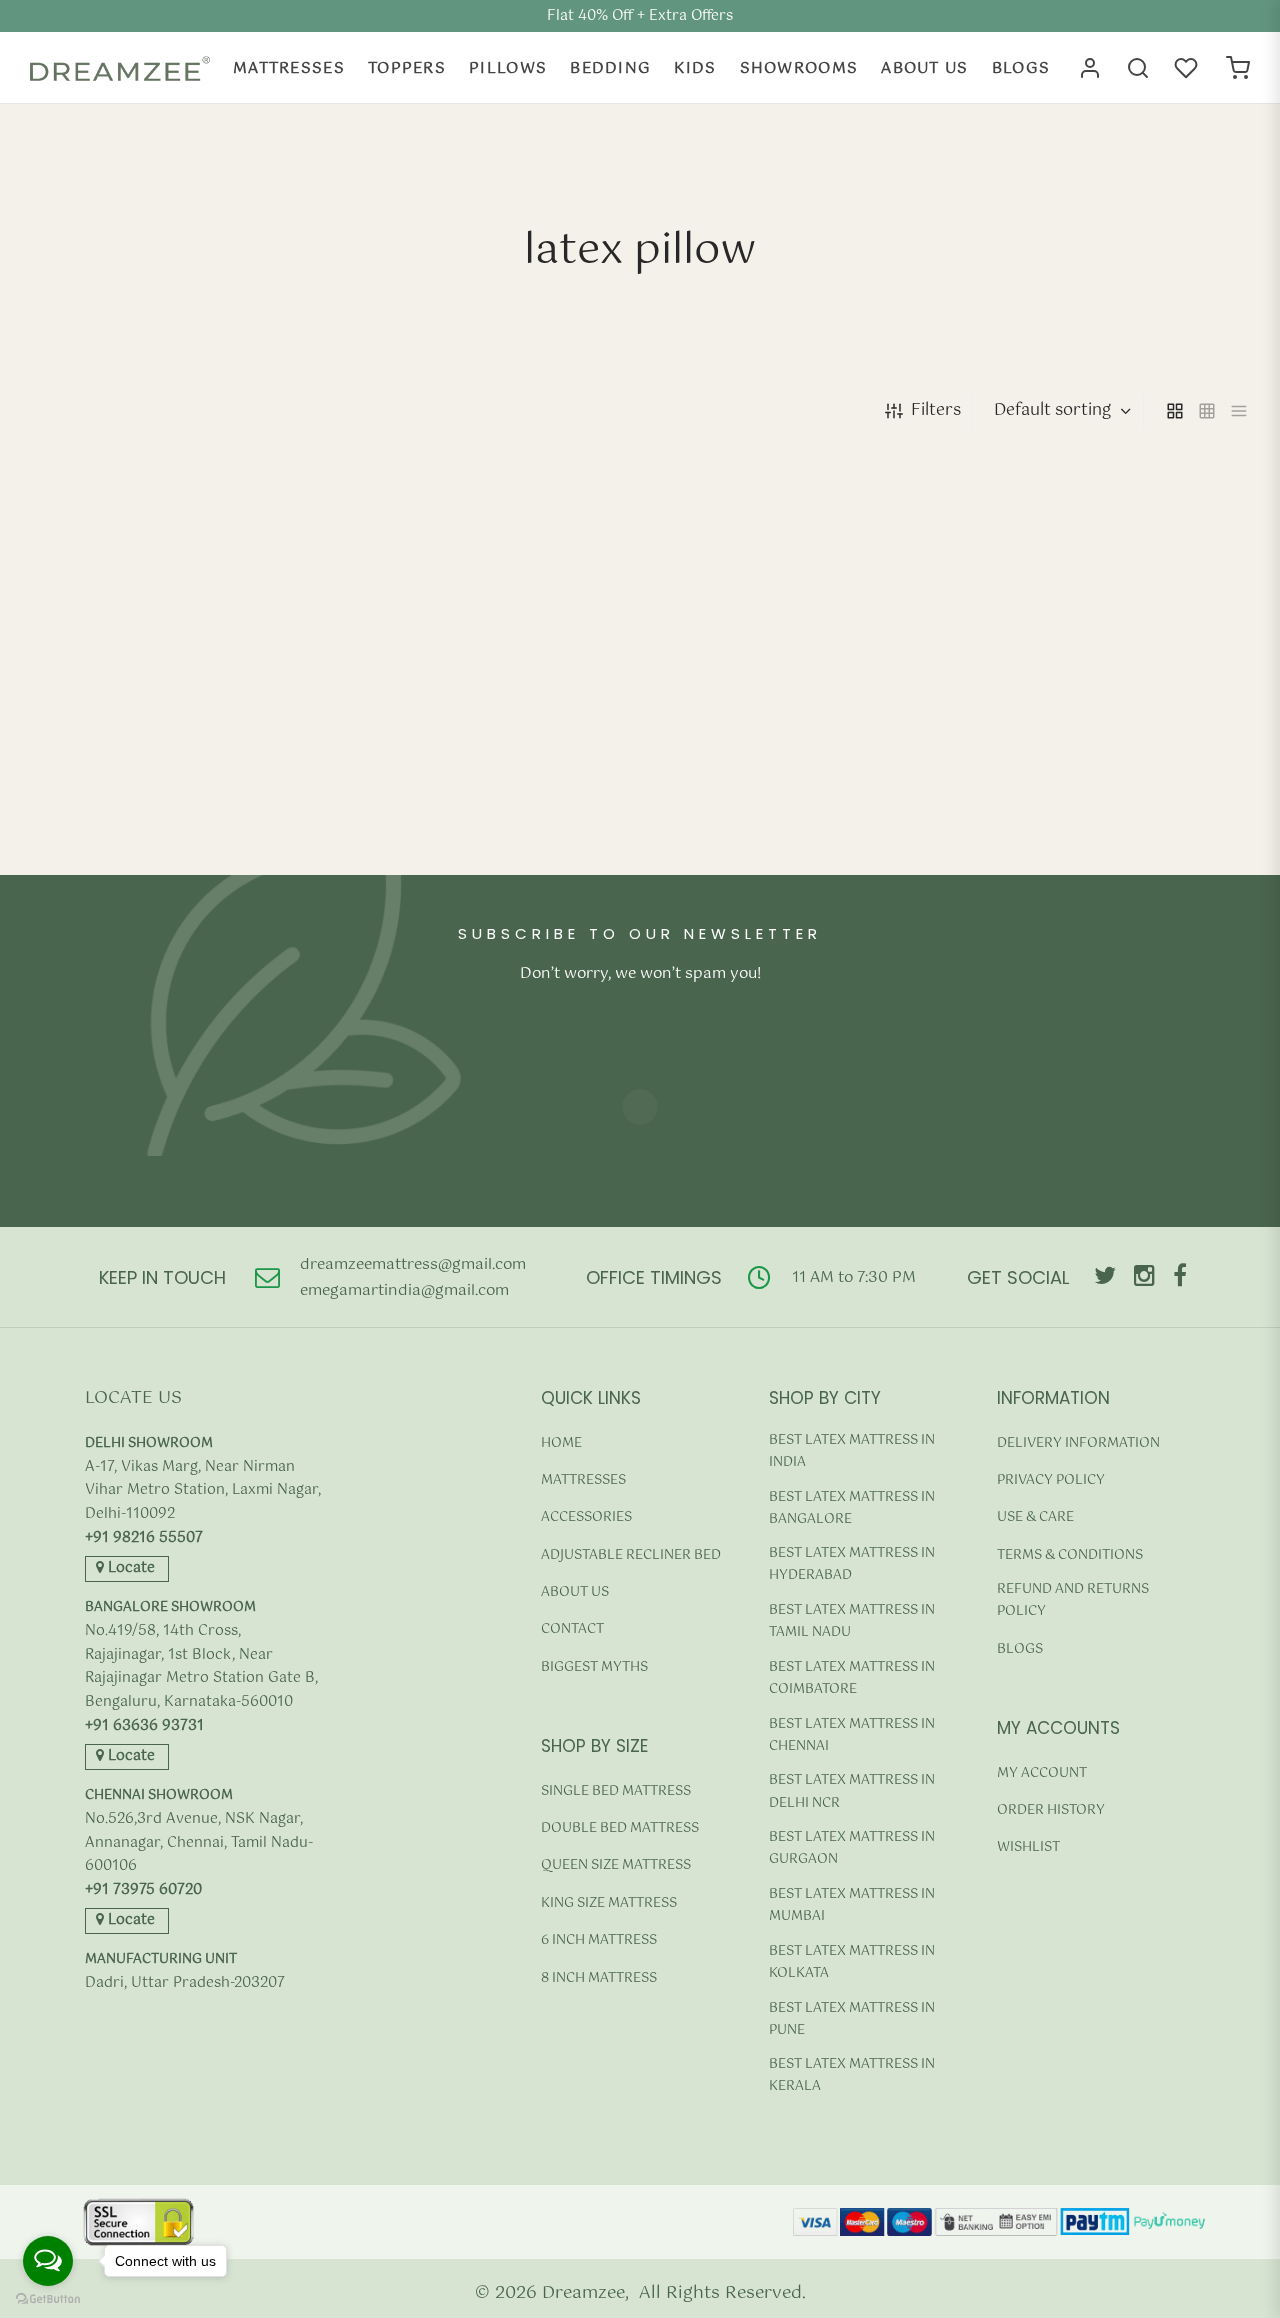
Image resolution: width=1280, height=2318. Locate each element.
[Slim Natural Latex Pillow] (796, 642)
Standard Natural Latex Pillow (1079, 810)
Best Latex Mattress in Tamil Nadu (852, 1621)
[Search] (1138, 68)
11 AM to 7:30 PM (854, 1277)
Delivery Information (1078, 1443)
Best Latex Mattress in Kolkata (852, 1962)
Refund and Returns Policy (1073, 1600)
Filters (936, 410)
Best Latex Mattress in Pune (852, 2019)
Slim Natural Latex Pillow (747, 810)
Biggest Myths (594, 1667)
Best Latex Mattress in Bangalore (852, 1508)
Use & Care (1035, 1517)
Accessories (586, 1517)
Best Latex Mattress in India (852, 1451)
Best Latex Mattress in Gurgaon (852, 1848)
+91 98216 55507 (144, 1538)
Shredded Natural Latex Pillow (455, 810)
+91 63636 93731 (144, 1726)
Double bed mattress (620, 1828)
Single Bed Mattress (616, 1791)
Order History (1051, 1810)
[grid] (1175, 411)
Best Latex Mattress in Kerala (852, 2075)
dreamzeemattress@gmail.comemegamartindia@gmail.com (413, 1277)
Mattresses (289, 68)
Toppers (407, 68)
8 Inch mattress (599, 1978)
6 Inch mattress (599, 1940)
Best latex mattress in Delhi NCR (852, 1791)
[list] (1239, 411)
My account (1042, 1773)
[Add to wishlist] (305, 874)
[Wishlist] (1188, 68)
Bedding (610, 68)
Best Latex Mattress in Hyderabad (852, 1564)
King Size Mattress (609, 1903)
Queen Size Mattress (616, 1865)
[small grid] (1207, 411)
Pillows (508, 68)
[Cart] (1238, 68)
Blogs (1021, 68)
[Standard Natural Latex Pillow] (1109, 642)
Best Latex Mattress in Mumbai (852, 1905)
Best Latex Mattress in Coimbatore (852, 1678)
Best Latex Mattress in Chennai (852, 1735)
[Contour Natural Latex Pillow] (171, 642)
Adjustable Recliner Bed (631, 1555)
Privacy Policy (1051, 1480)
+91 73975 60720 (143, 1890)
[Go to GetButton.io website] (48, 2298)
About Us (924, 68)
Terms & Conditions (1070, 1555)
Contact (572, 1629)
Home (561, 1443)
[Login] (1090, 68)
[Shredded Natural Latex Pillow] (484, 642)
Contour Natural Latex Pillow (136, 810)
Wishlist (1028, 1847)
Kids (695, 68)
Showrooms (799, 68)
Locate (129, 1568)
